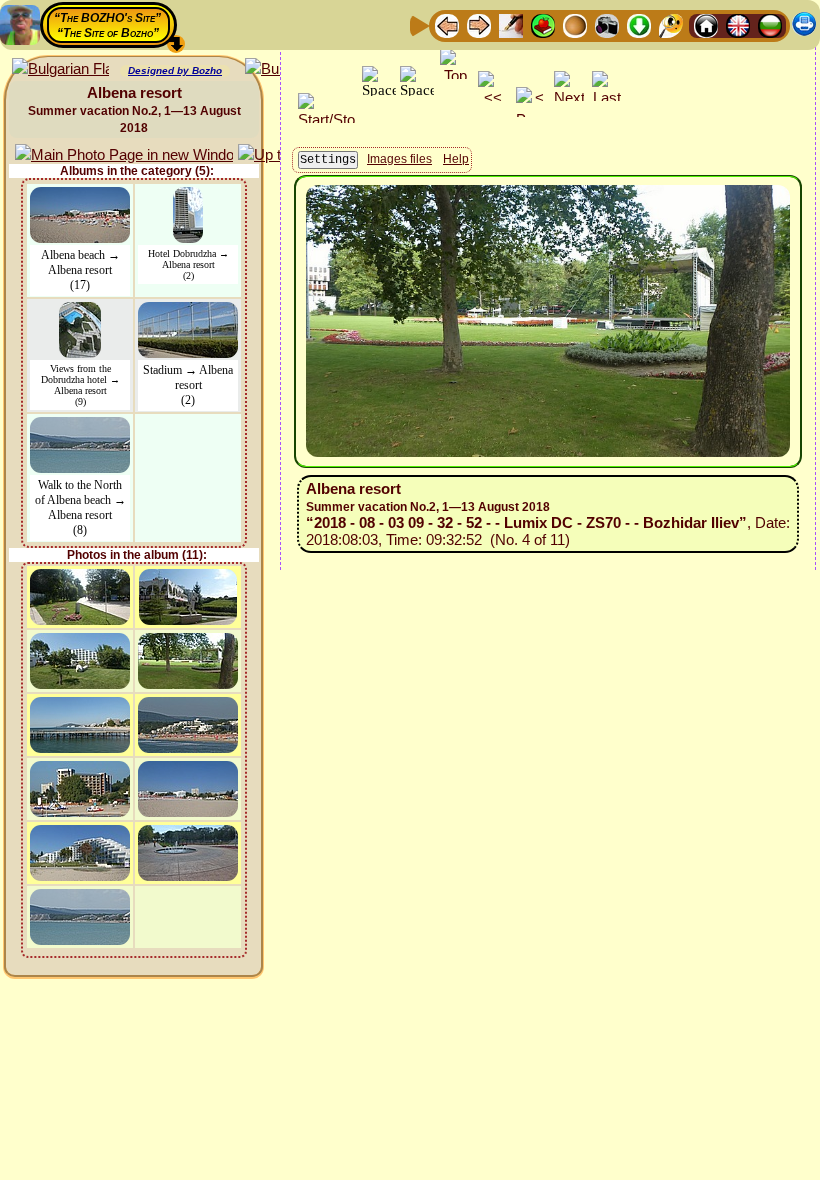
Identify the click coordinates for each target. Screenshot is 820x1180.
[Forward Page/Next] (479, 24)
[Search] (671, 24)
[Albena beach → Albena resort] (80, 196)
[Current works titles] (575, 24)
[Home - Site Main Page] (706, 24)
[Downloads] (639, 24)
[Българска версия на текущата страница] (60, 69)
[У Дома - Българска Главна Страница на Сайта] (770, 24)
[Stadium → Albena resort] (188, 311)
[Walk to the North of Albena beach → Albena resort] (80, 426)
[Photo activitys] (607, 24)
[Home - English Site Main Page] (738, 24)
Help (456, 159)
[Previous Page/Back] (447, 24)
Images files (399, 159)
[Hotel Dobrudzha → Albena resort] (188, 196)
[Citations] (543, 24)
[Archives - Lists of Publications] (511, 24)
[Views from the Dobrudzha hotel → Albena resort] (80, 311)
